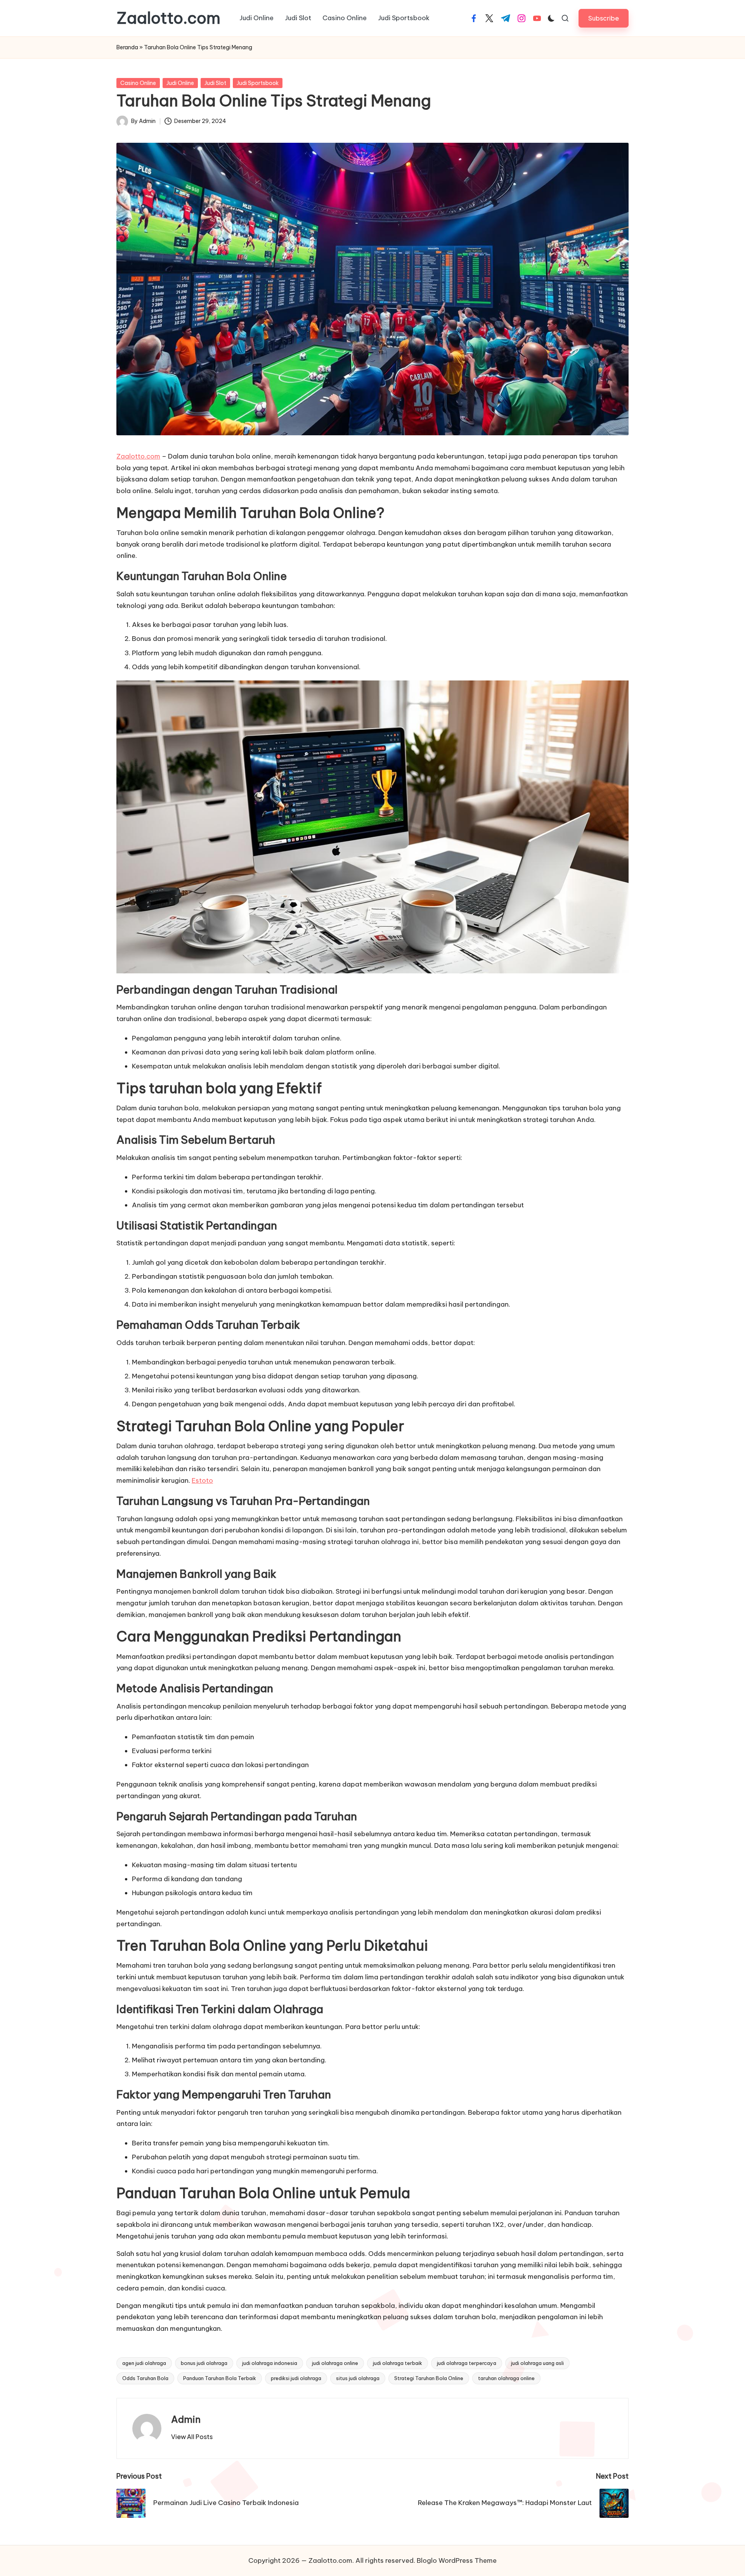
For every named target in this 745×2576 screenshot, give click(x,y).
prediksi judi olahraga (296, 2378)
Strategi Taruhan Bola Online (429, 2378)
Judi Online (180, 83)
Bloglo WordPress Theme (457, 2560)
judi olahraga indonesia (270, 2363)
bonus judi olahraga (204, 2363)
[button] (604, 18)
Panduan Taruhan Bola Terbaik (220, 2378)
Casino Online (138, 83)
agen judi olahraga (144, 2363)
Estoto (202, 1480)
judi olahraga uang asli (537, 2363)
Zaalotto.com (168, 18)
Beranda (127, 47)
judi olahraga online (335, 2363)
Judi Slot (215, 83)
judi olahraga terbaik (398, 2363)
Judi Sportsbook (258, 83)
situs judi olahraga (358, 2378)
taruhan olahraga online (506, 2378)
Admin (186, 2419)
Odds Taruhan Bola (145, 2378)
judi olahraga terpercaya (467, 2363)
